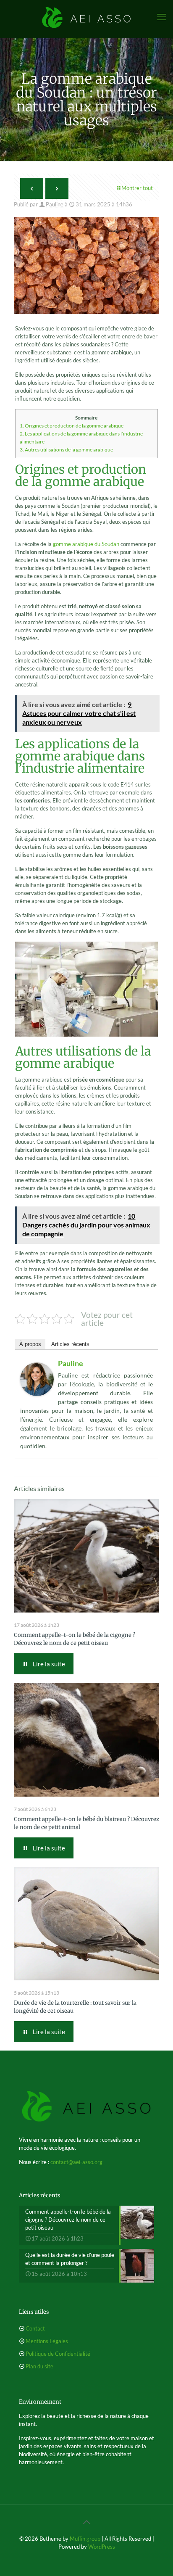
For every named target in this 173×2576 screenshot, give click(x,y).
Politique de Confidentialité (58, 2354)
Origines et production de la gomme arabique (72, 426)
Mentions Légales (47, 2341)
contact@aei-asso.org (76, 2162)
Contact (35, 2328)
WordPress (102, 2547)
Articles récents (70, 1344)
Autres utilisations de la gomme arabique (66, 450)
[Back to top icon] (86, 2522)
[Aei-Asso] (86, 17)
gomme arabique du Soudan (86, 544)
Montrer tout (137, 188)
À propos (30, 1344)
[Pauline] (37, 1394)
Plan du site (39, 2366)
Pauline (55, 204)
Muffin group (85, 2539)
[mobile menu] (162, 17)
